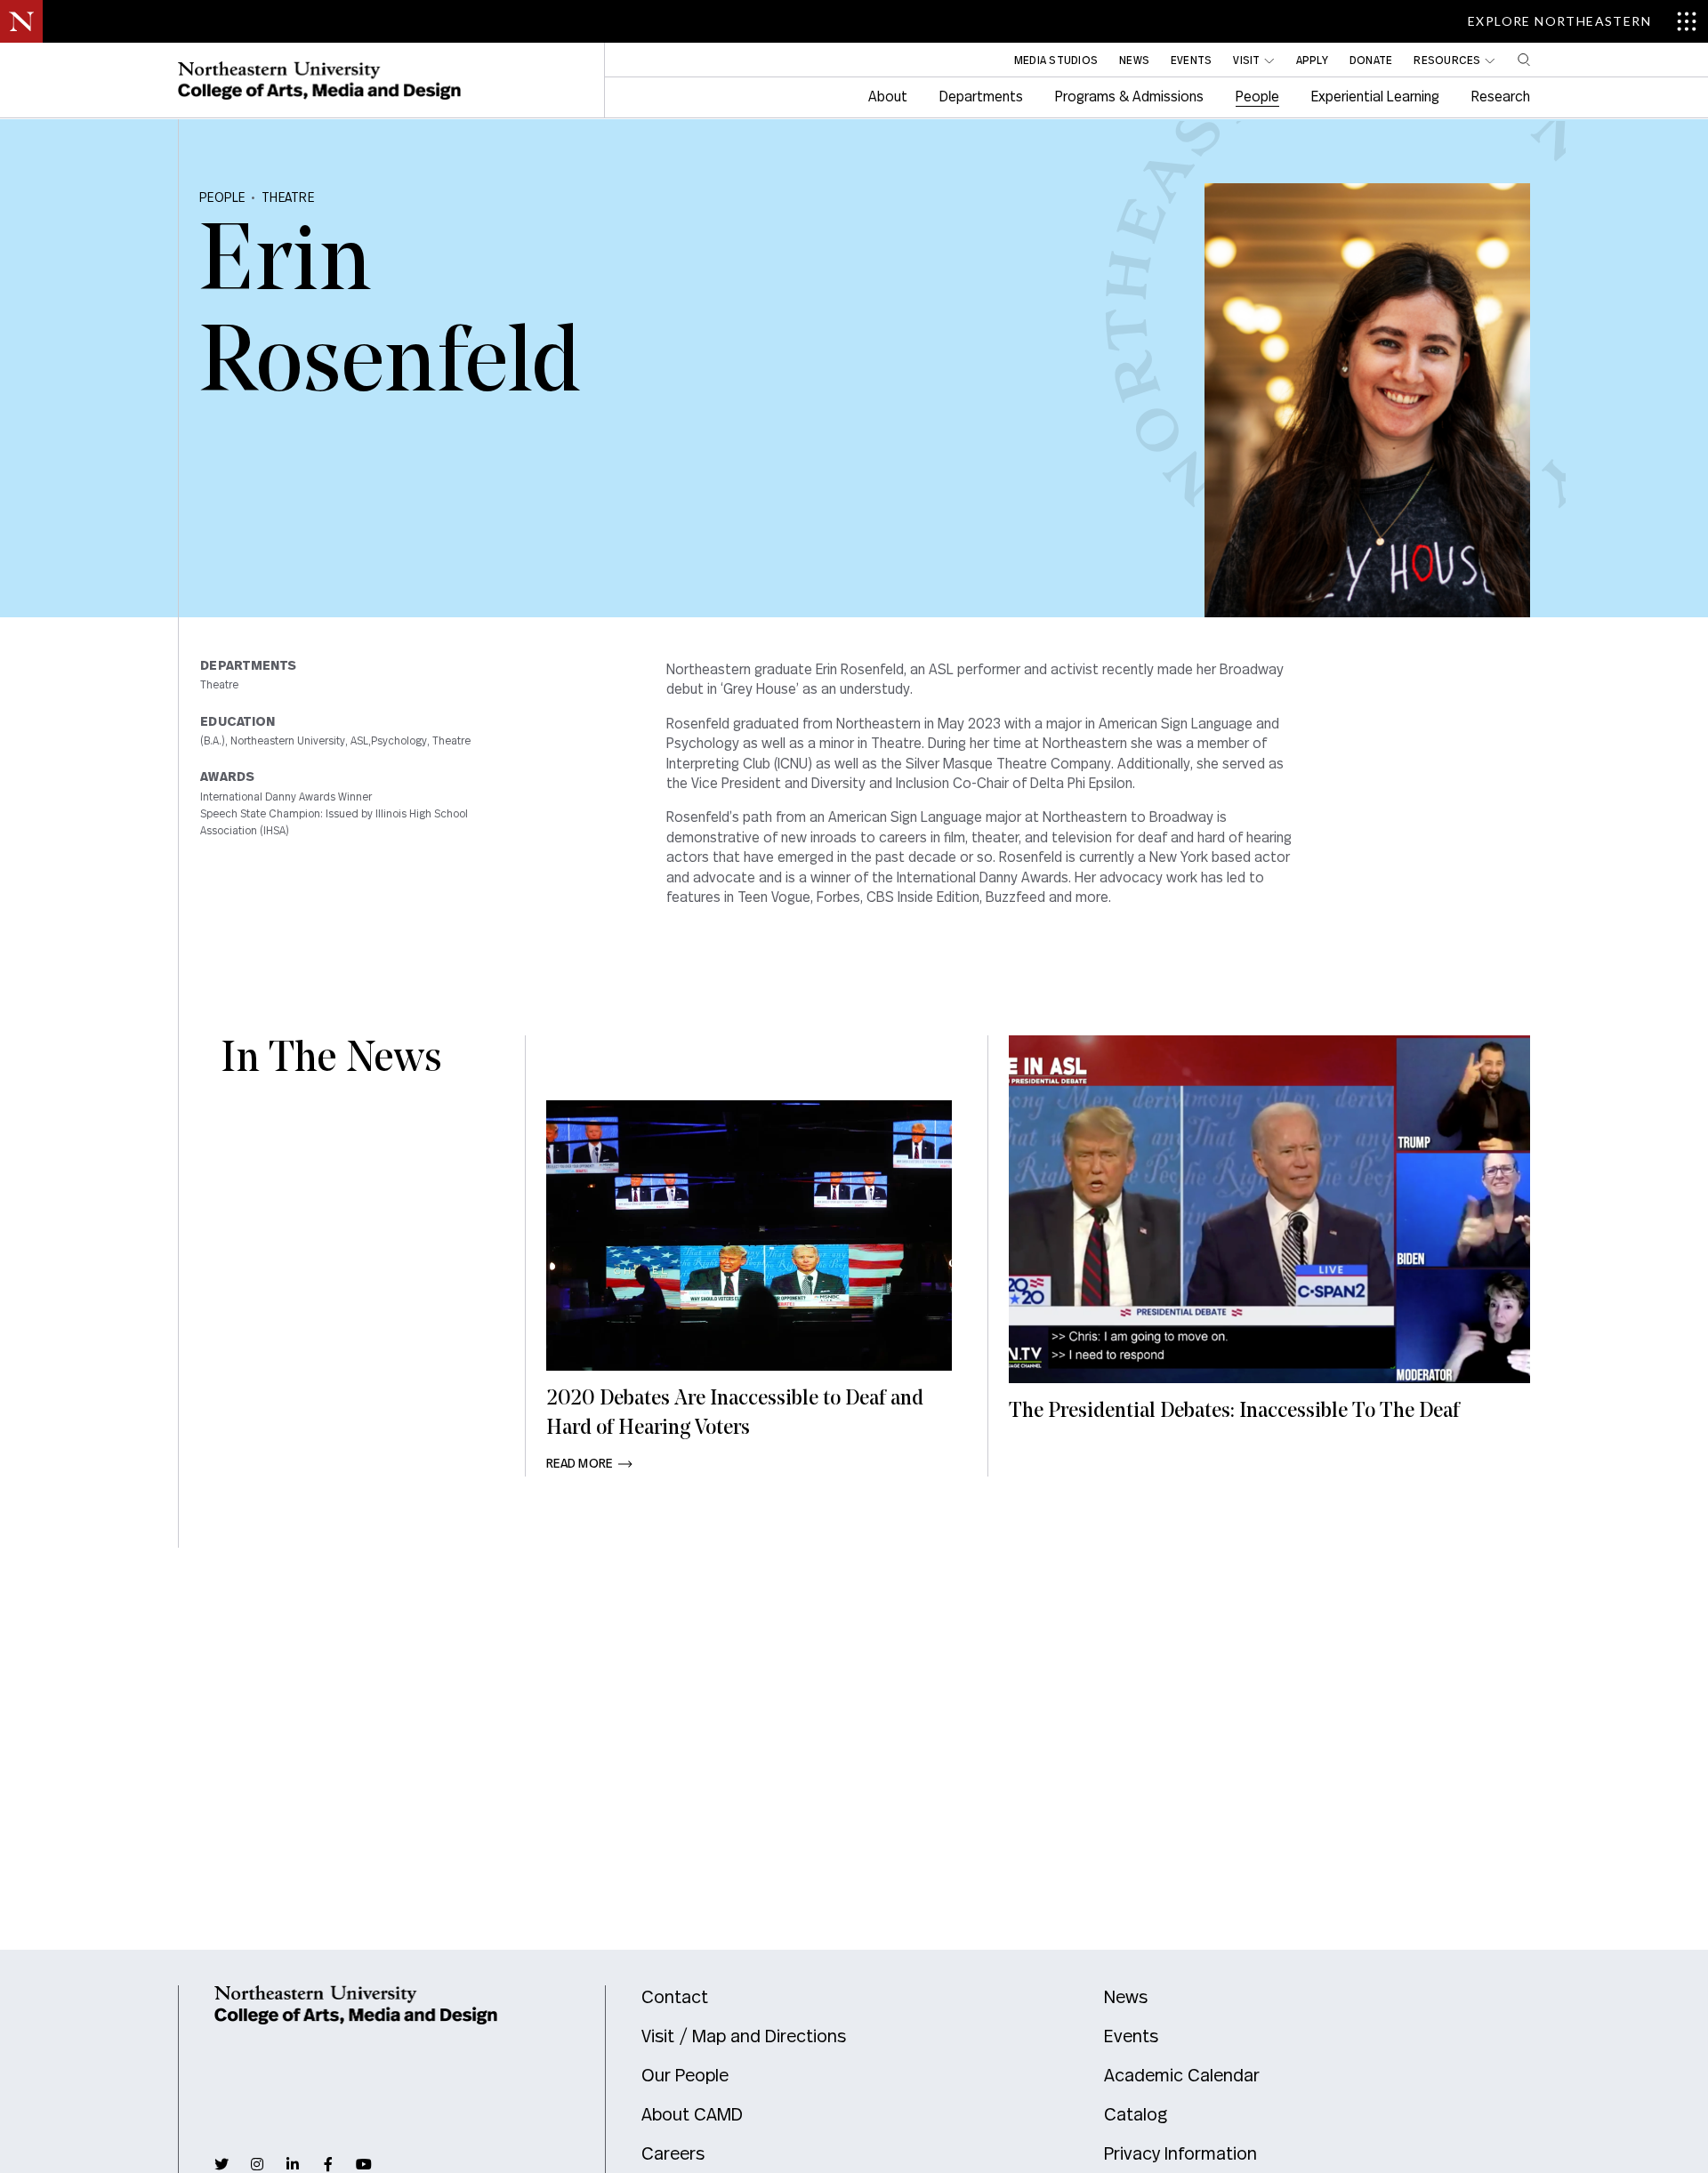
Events (1131, 2037)
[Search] (1524, 60)
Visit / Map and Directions (744, 2037)
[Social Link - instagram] (257, 2164)
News (1126, 1998)
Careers (673, 2154)
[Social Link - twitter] (222, 2164)
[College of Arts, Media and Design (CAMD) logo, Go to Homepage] (319, 81)
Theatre (288, 198)
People (222, 198)
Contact (675, 1998)
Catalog (1136, 2115)
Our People (685, 2076)
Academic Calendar (1182, 2076)
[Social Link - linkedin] (293, 2164)
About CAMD (692, 2115)
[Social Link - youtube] (364, 2164)
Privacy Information (1180, 2154)
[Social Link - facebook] (328, 2164)
